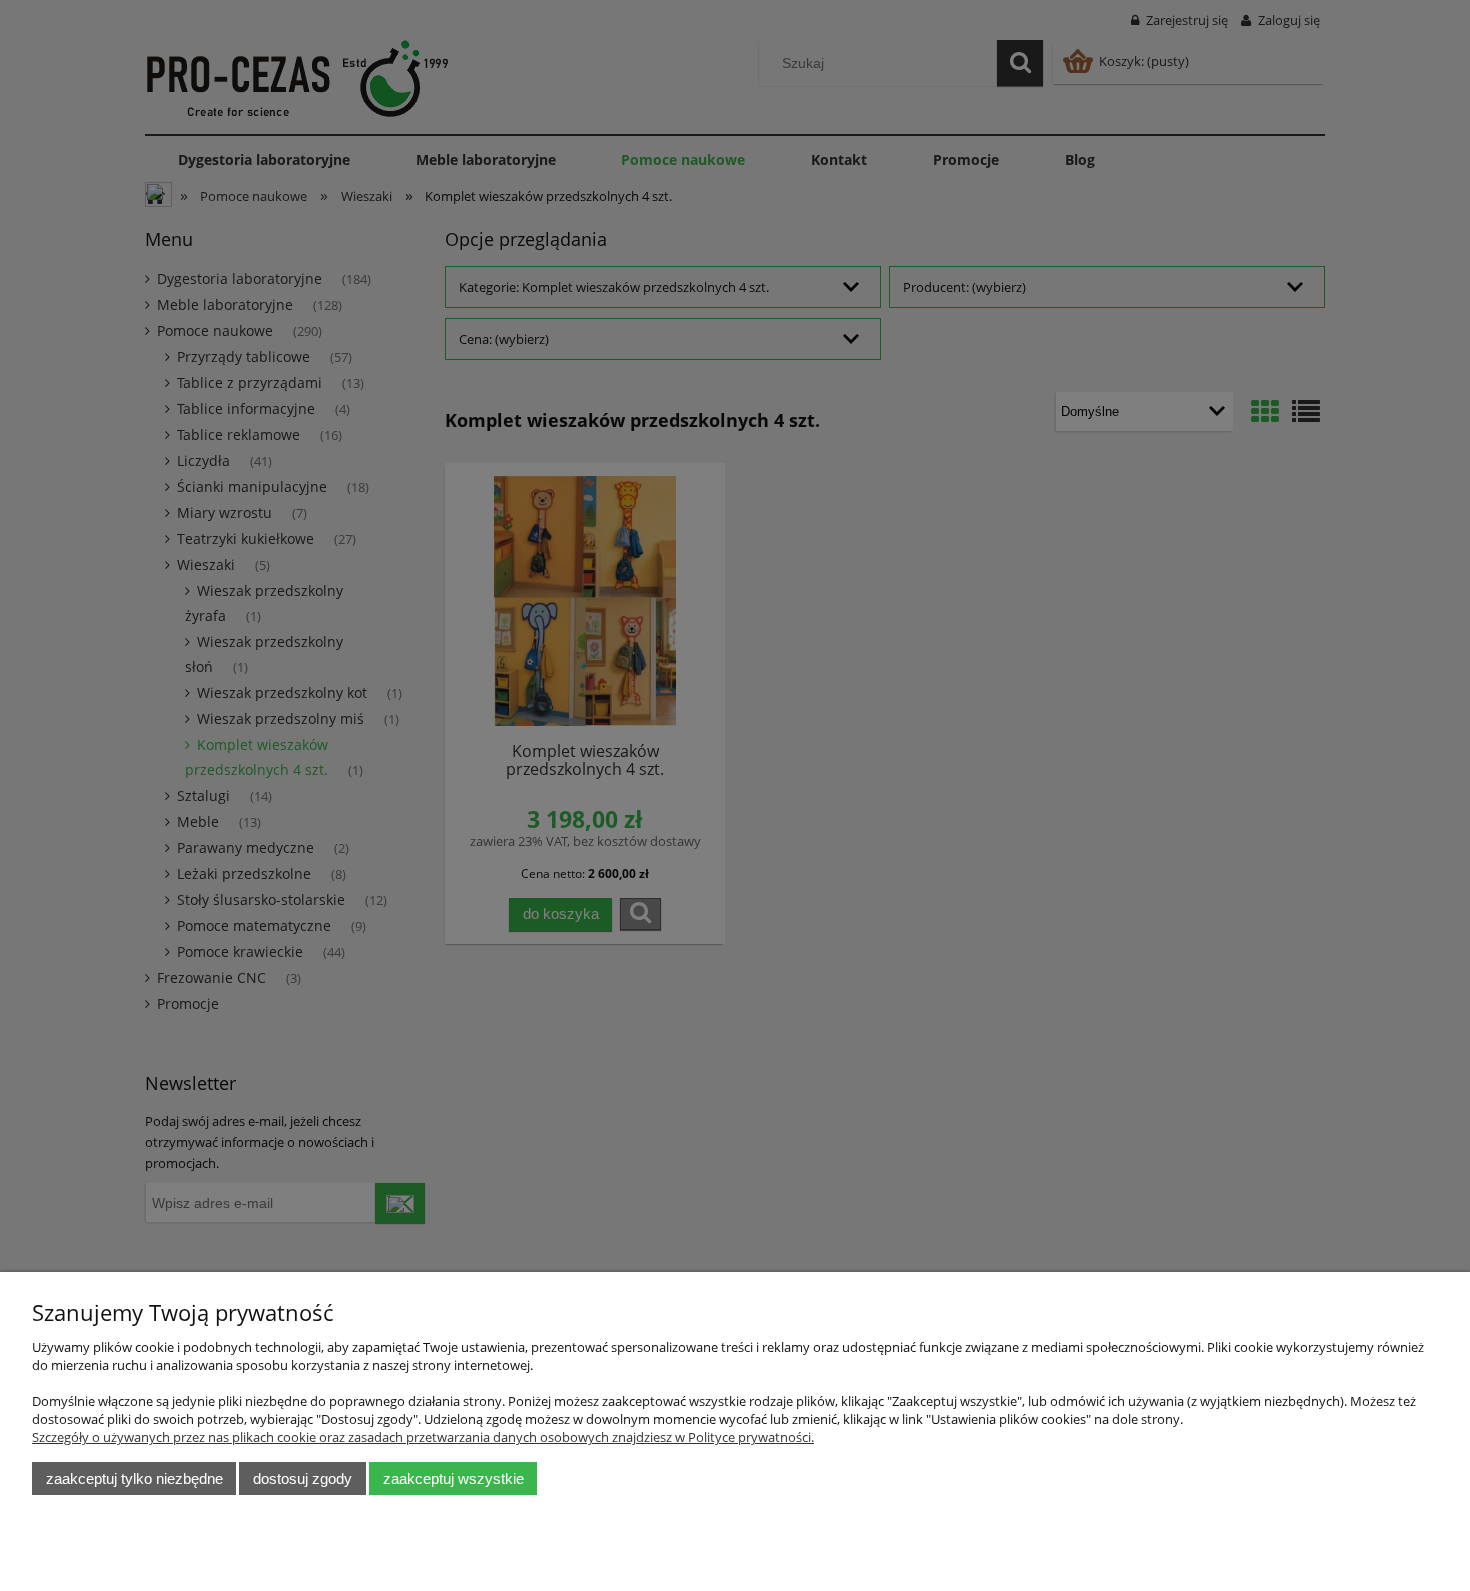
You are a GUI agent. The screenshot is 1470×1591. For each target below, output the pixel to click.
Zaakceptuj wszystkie (453, 1478)
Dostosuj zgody (302, 1478)
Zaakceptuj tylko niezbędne (134, 1478)
